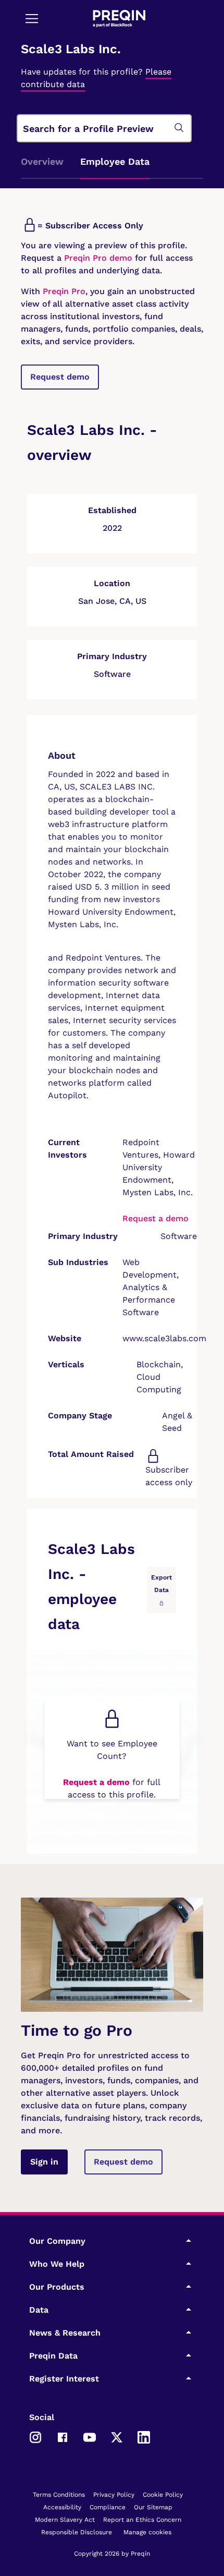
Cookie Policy (163, 2495)
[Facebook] (63, 2436)
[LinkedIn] (144, 2436)
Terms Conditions (59, 2495)
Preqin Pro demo (98, 258)
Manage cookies (147, 2532)
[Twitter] (117, 2436)
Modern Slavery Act (65, 2520)
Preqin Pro (63, 291)
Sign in (44, 2162)
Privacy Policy (114, 2495)
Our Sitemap (153, 2507)
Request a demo (155, 1218)
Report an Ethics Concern (142, 2520)
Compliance (108, 2507)
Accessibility (62, 2507)
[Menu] (32, 18)
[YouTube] (90, 2436)
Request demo (60, 377)
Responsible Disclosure (77, 2532)
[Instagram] (35, 2436)
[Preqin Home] (119, 19)
